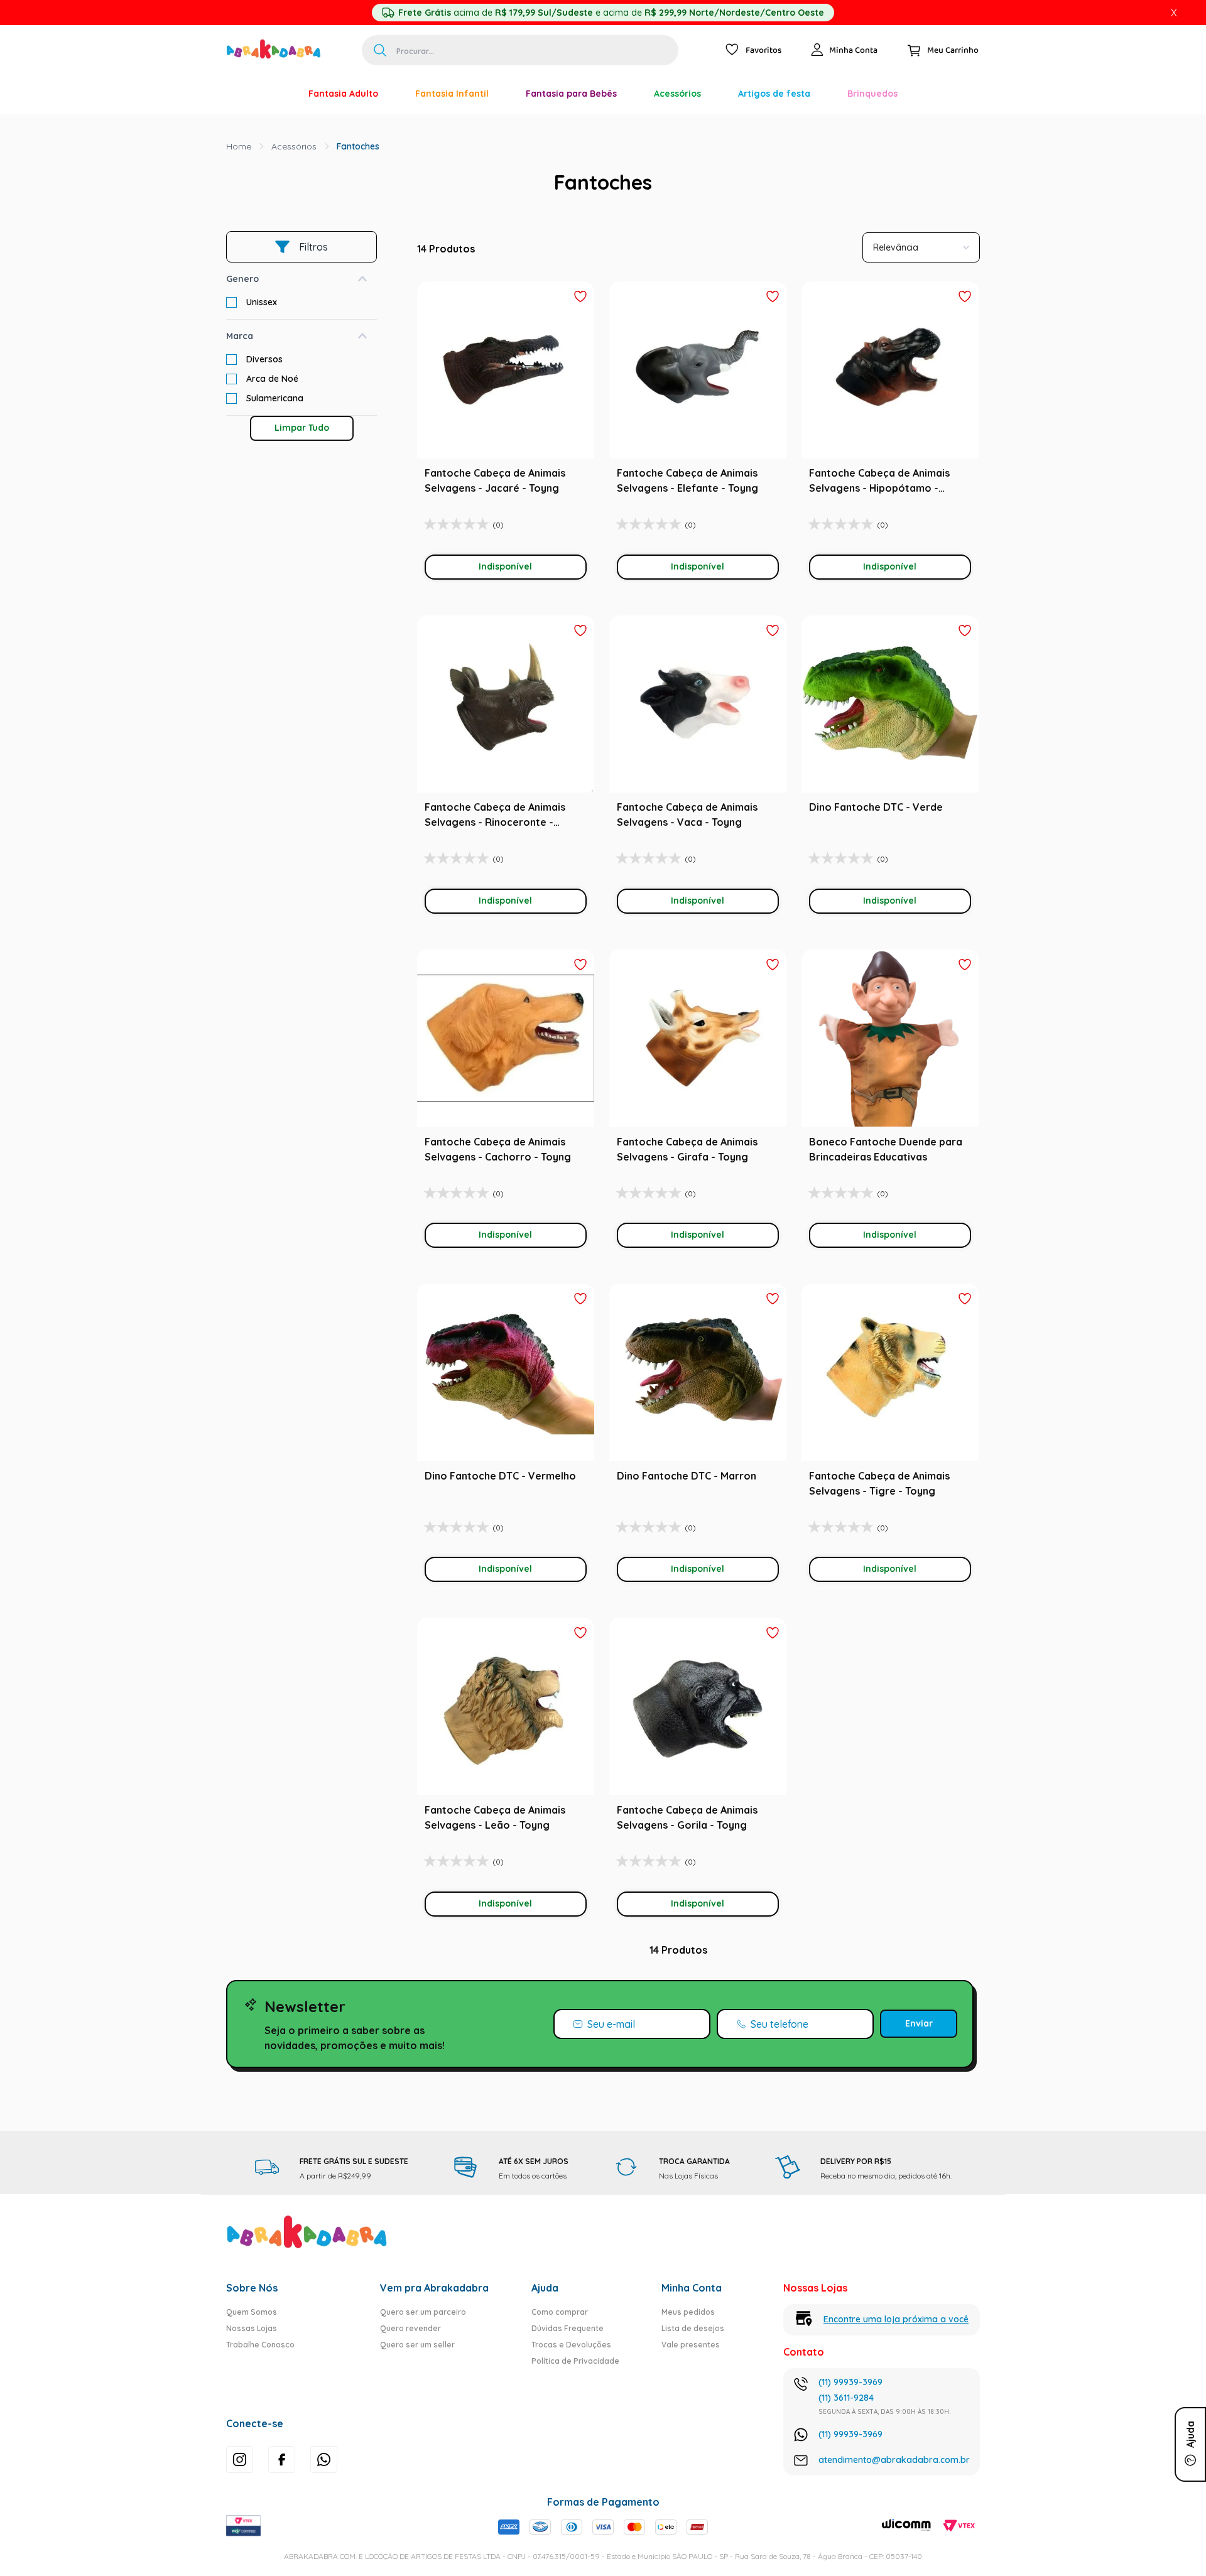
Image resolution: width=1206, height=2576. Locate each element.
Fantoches (358, 146)
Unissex (262, 302)
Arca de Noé (272, 379)
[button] (301, 279)
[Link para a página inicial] (239, 146)
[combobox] (520, 50)
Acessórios (294, 146)
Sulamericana (275, 398)
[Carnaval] (271, 94)
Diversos (264, 359)
